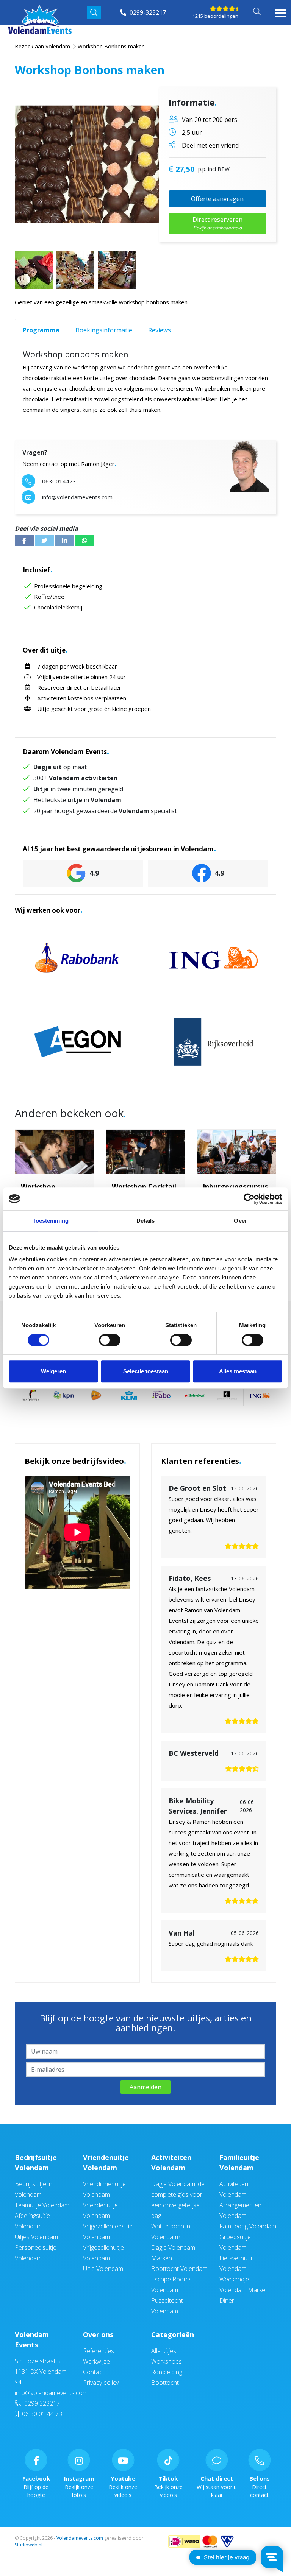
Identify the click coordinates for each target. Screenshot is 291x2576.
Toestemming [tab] (51, 1221)
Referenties (99, 2351)
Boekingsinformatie (104, 330)
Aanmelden (145, 2087)
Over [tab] (240, 1221)
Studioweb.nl (29, 2545)
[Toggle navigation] (281, 13)
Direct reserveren (217, 223)
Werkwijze (96, 2361)
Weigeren (53, 1371)
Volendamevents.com (80, 2538)
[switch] (110, 1340)
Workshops (167, 2361)
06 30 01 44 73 (41, 2414)
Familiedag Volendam (248, 2226)
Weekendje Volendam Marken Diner (244, 2290)
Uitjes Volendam (36, 2237)
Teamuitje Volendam (42, 2205)
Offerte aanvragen (217, 199)
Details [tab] (146, 1221)
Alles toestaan (238, 1371)
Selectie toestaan (146, 1371)
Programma (41, 330)
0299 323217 (41, 2403)
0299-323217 (147, 12)
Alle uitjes (164, 2351)
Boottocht (165, 2383)
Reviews (160, 330)
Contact (94, 2372)
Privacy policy (101, 2383)
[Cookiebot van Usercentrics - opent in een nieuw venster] (249, 1199)
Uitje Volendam (103, 2269)
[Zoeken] (94, 12)
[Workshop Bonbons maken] (113, 164)
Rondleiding (167, 2372)
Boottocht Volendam (179, 2269)
